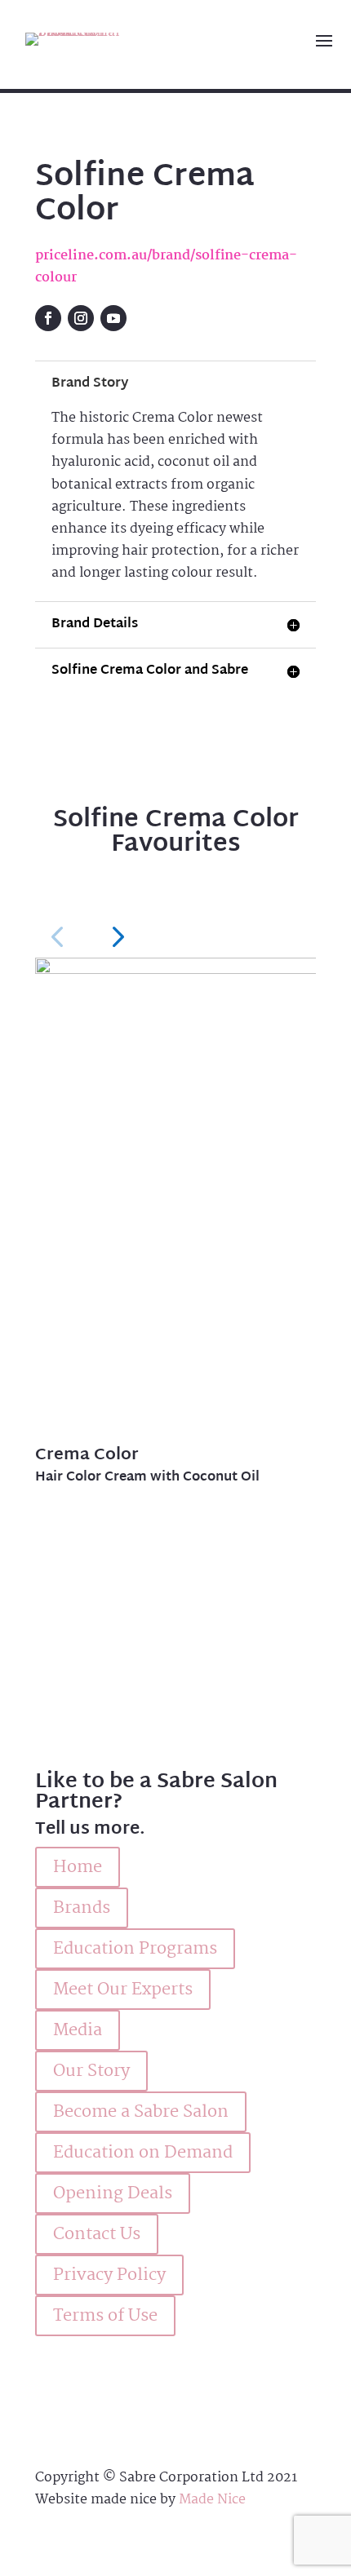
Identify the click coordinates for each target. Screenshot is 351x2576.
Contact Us (97, 2234)
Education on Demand (143, 2153)
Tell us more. (90, 1830)
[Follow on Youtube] (113, 318)
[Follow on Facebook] (48, 318)
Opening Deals (113, 2193)
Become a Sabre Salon (141, 2112)
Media (78, 2030)
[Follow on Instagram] (81, 318)
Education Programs (135, 1949)
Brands (82, 1908)
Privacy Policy (109, 2275)
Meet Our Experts (123, 1990)
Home (78, 1867)
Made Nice (212, 2500)
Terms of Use (105, 2316)
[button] (57, 936)
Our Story (91, 2071)
